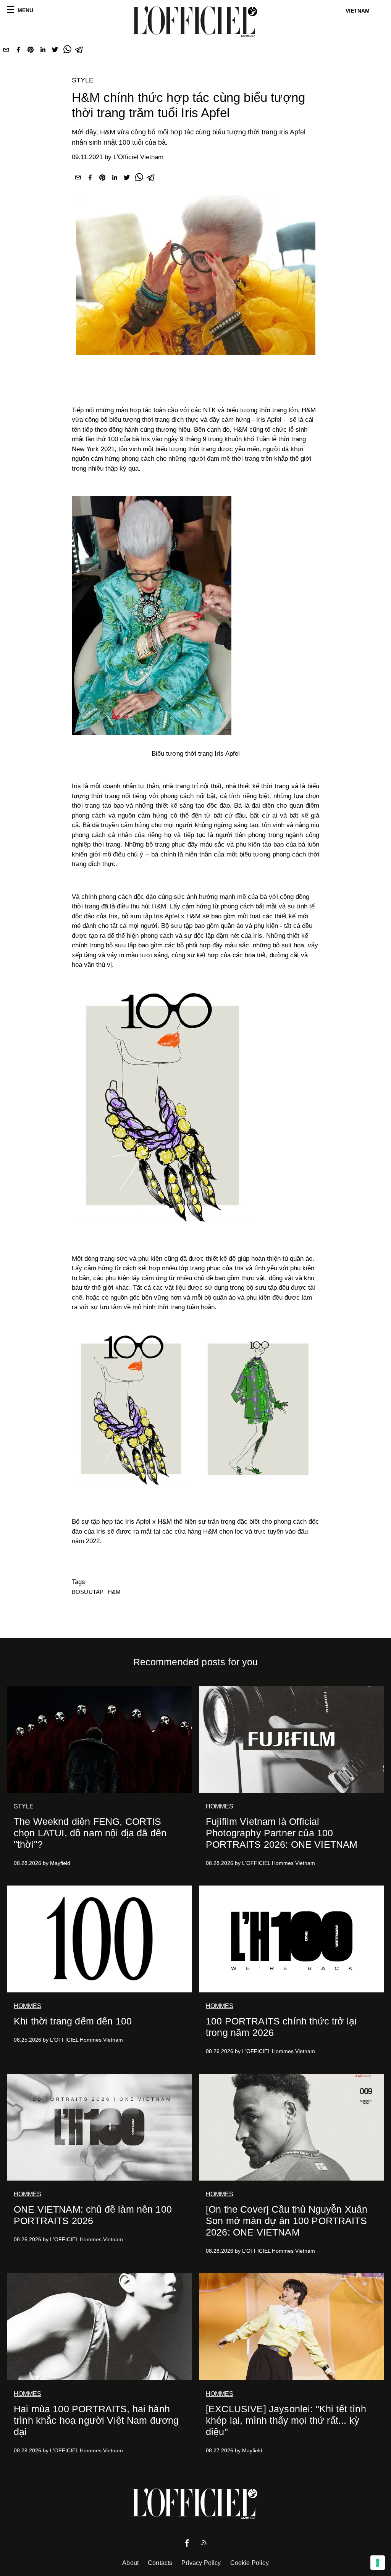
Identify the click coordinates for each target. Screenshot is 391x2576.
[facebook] (18, 51)
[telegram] (79, 51)
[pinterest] (31, 51)
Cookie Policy (250, 2563)
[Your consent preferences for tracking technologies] (378, 2563)
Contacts (160, 2563)
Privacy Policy (201, 2563)
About (130, 2563)
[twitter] (55, 51)
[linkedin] (43, 51)
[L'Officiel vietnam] (195, 22)
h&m (114, 1592)
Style (83, 80)
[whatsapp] (67, 51)
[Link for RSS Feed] (204, 2544)
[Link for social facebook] (187, 2545)
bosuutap (88, 1592)
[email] (6, 51)
